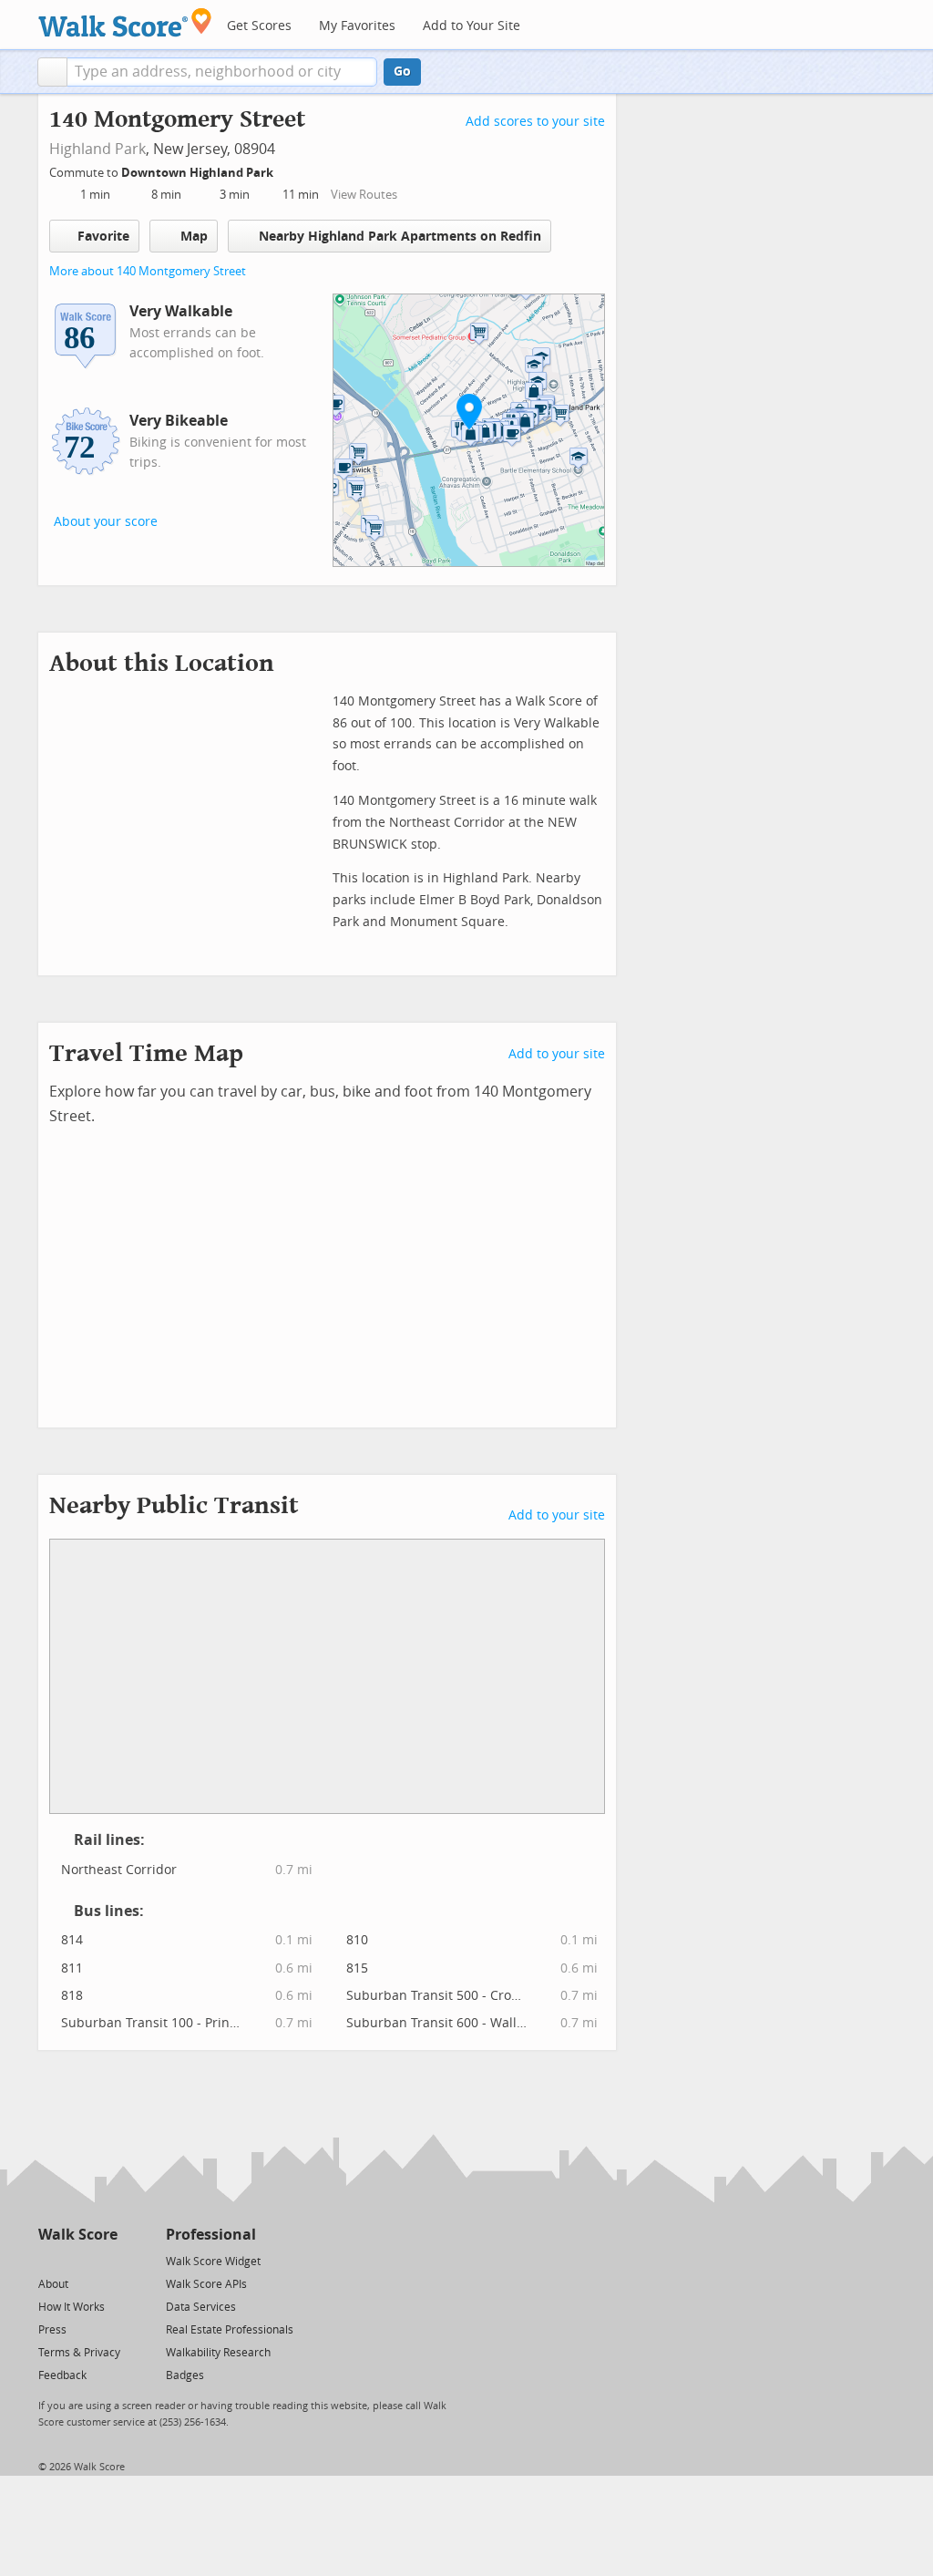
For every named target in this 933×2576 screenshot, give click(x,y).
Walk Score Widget (213, 2262)
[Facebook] (77, 2260)
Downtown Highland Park (199, 173)
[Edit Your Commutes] (285, 170)
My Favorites (357, 26)
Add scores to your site (535, 122)
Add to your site (557, 1054)
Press (52, 2330)
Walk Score (78, 2235)
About (53, 2284)
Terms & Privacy (79, 2353)
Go (402, 72)
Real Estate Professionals (230, 2330)
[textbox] (222, 72)
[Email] (105, 2260)
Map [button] (194, 237)
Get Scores (259, 26)
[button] (52, 72)
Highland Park (97, 149)
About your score (106, 522)
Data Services (201, 2307)
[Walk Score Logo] (125, 22)
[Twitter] (49, 2260)
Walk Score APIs (206, 2284)
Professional (211, 2235)
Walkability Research (218, 2353)
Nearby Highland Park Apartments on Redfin (400, 237)
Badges (185, 2375)
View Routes (364, 195)
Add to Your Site (472, 26)
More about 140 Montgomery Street (148, 271)
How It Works (72, 2307)
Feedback (62, 2375)
